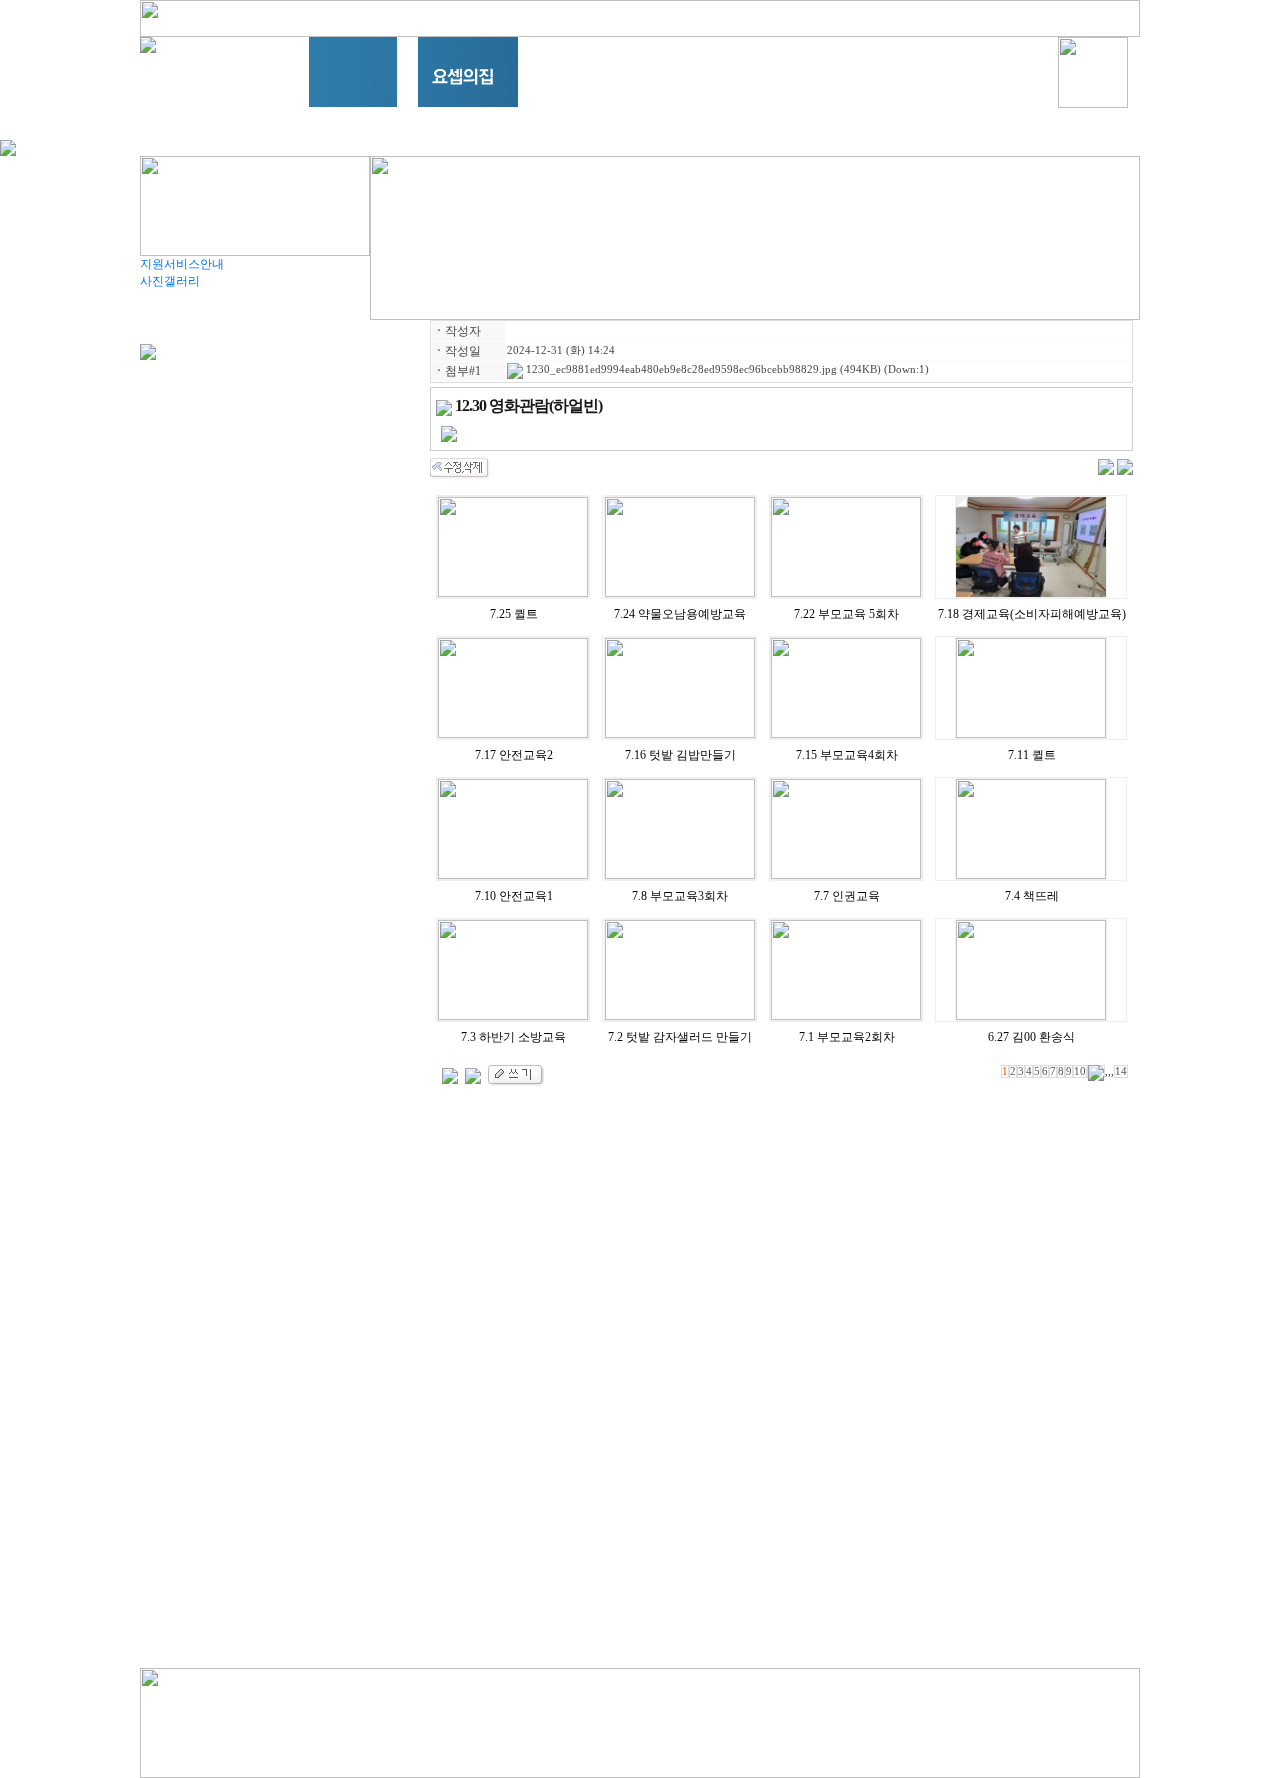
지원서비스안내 (182, 264)
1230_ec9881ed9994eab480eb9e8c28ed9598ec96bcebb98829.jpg (680, 369)
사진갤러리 (170, 281)
